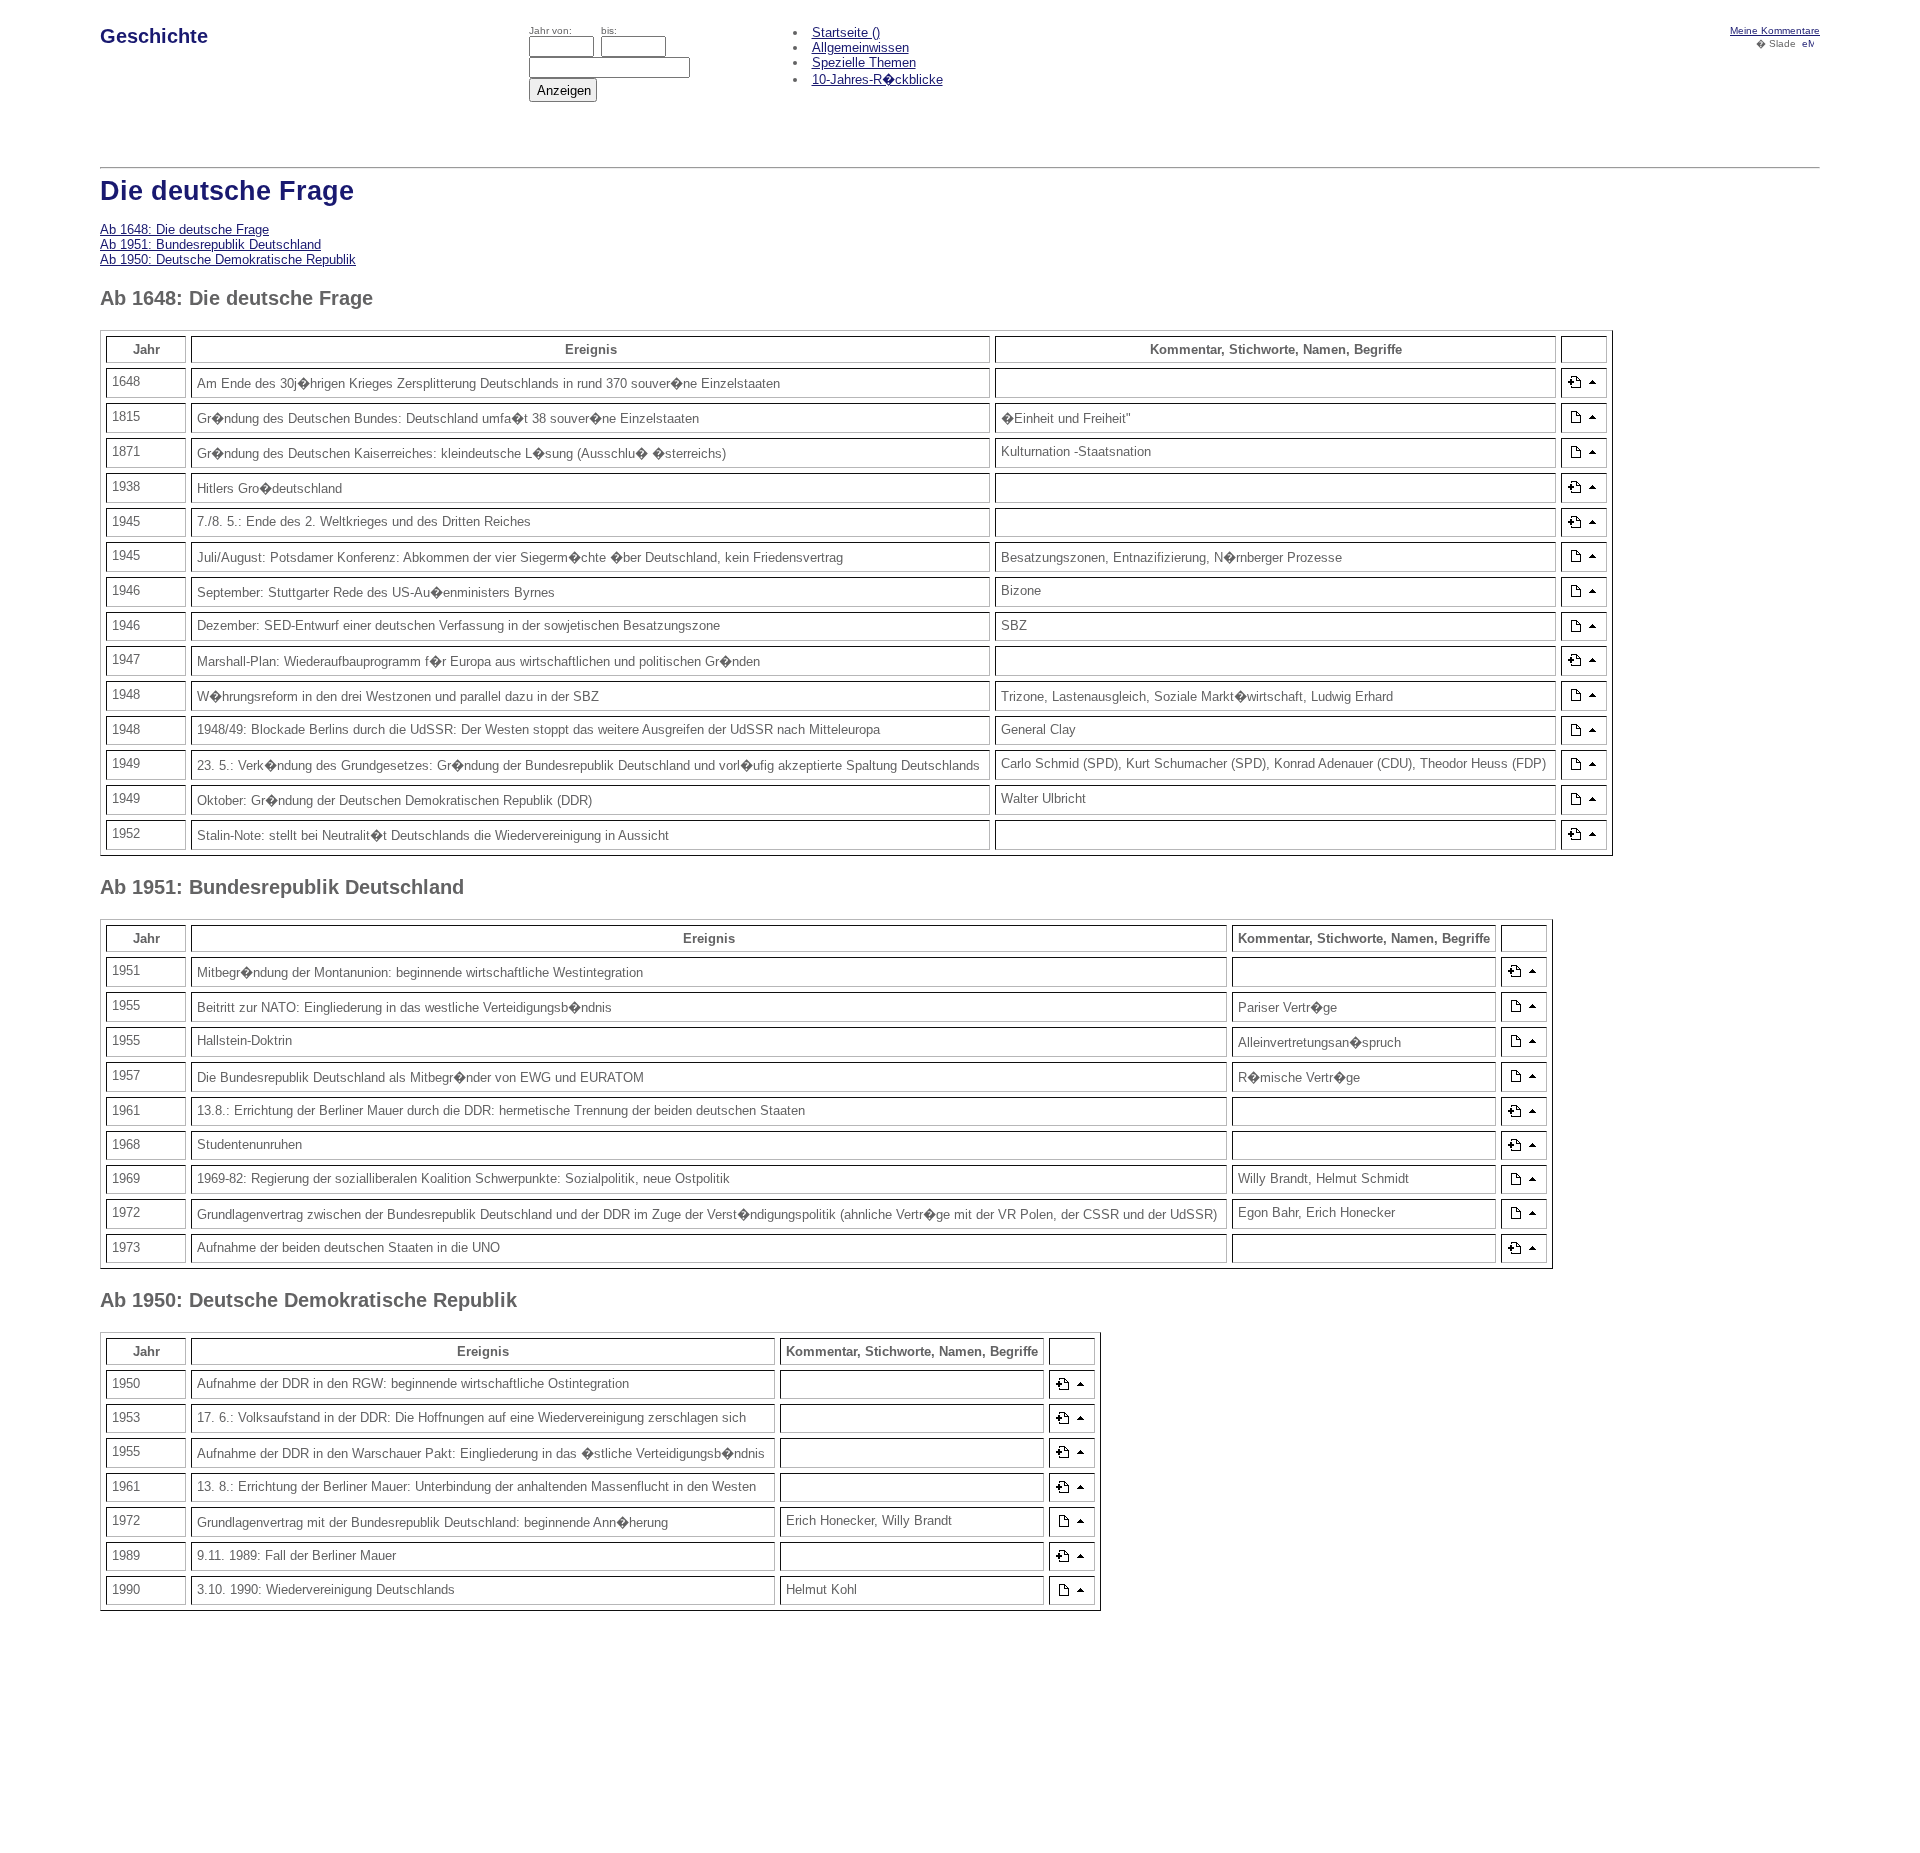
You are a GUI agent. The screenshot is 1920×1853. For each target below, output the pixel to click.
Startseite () (846, 32)
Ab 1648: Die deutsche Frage (184, 229)
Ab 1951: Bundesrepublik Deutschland (210, 244)
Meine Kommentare (1775, 30)
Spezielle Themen (864, 62)
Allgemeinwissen (860, 47)
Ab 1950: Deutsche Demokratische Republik (228, 259)
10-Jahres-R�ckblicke (877, 79)
